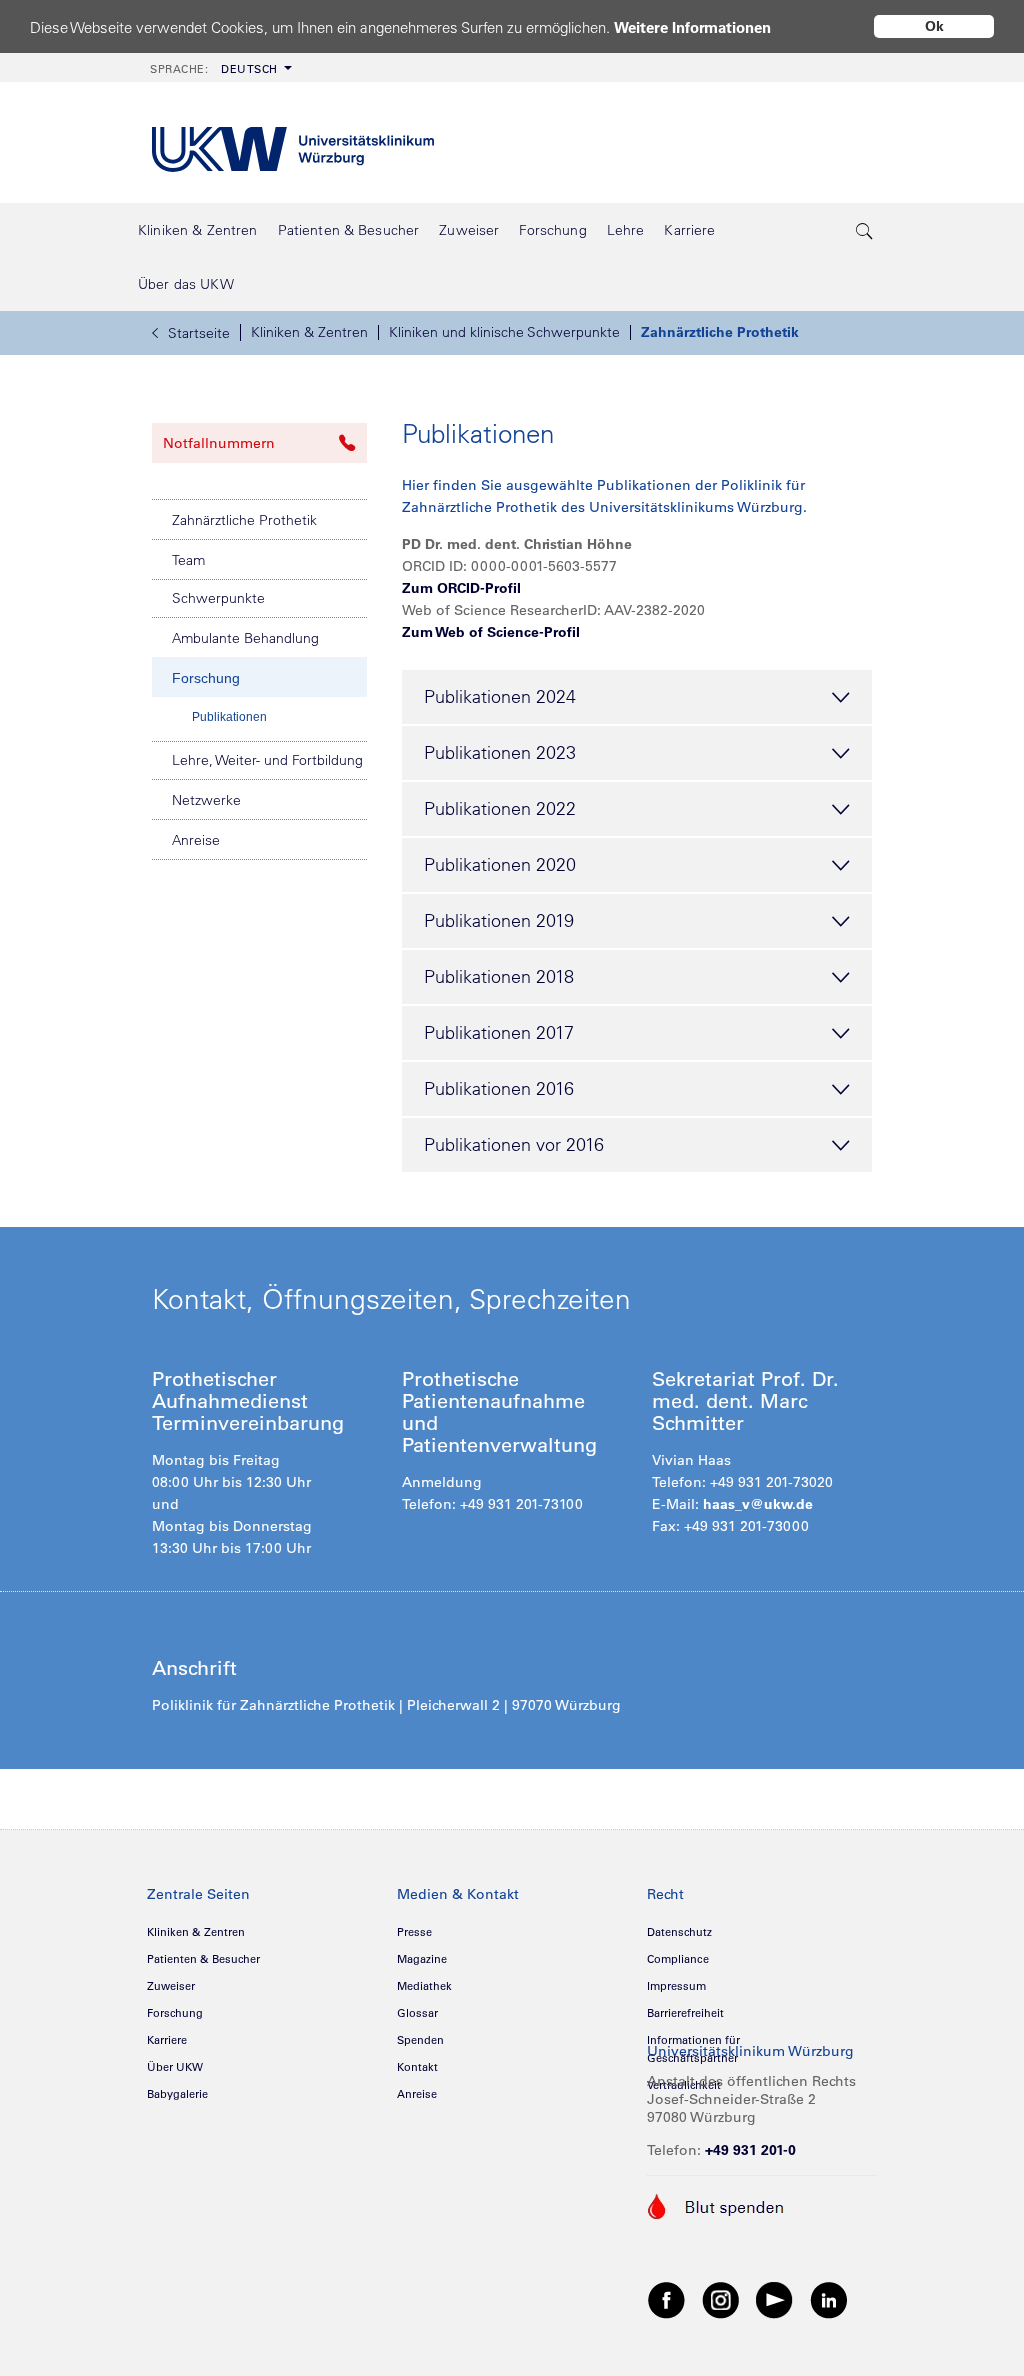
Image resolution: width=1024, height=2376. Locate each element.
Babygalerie (177, 2094)
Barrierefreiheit (685, 2013)
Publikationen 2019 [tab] (499, 920)
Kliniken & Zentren (309, 332)
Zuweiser (171, 1986)
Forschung (206, 678)
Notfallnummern (219, 443)
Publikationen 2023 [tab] (500, 752)
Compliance (678, 1959)
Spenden (420, 2040)
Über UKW (175, 2067)
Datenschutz (679, 1932)
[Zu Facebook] (667, 2299)
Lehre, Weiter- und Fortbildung (267, 760)
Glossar (417, 2013)
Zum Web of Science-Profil (491, 632)
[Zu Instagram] (721, 2299)
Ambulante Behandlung (245, 638)
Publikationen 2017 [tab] (499, 1032)
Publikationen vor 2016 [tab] (514, 1144)
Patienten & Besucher (203, 1959)
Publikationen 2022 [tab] (500, 808)
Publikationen (229, 717)
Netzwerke (206, 800)
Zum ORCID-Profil (461, 588)
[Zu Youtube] (775, 2299)
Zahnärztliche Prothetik (720, 332)
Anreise (196, 840)
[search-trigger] (865, 230)
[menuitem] (219, 67)
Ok (934, 26)
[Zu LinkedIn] (829, 2299)
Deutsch (214, 69)
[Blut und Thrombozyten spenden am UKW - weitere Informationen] (716, 2205)
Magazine (422, 1959)
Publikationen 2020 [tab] (500, 864)
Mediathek (424, 1986)
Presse (414, 1932)
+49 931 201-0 (750, 2150)
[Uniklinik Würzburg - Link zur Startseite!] (293, 142)
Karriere (167, 2040)
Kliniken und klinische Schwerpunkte (504, 332)
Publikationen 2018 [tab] (499, 976)
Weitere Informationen (692, 27)
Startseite (199, 333)
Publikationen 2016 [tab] (499, 1088)
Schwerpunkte (218, 598)
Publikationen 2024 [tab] (500, 696)
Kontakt (417, 2067)
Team (188, 560)
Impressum (676, 1986)
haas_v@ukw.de (758, 1504)
